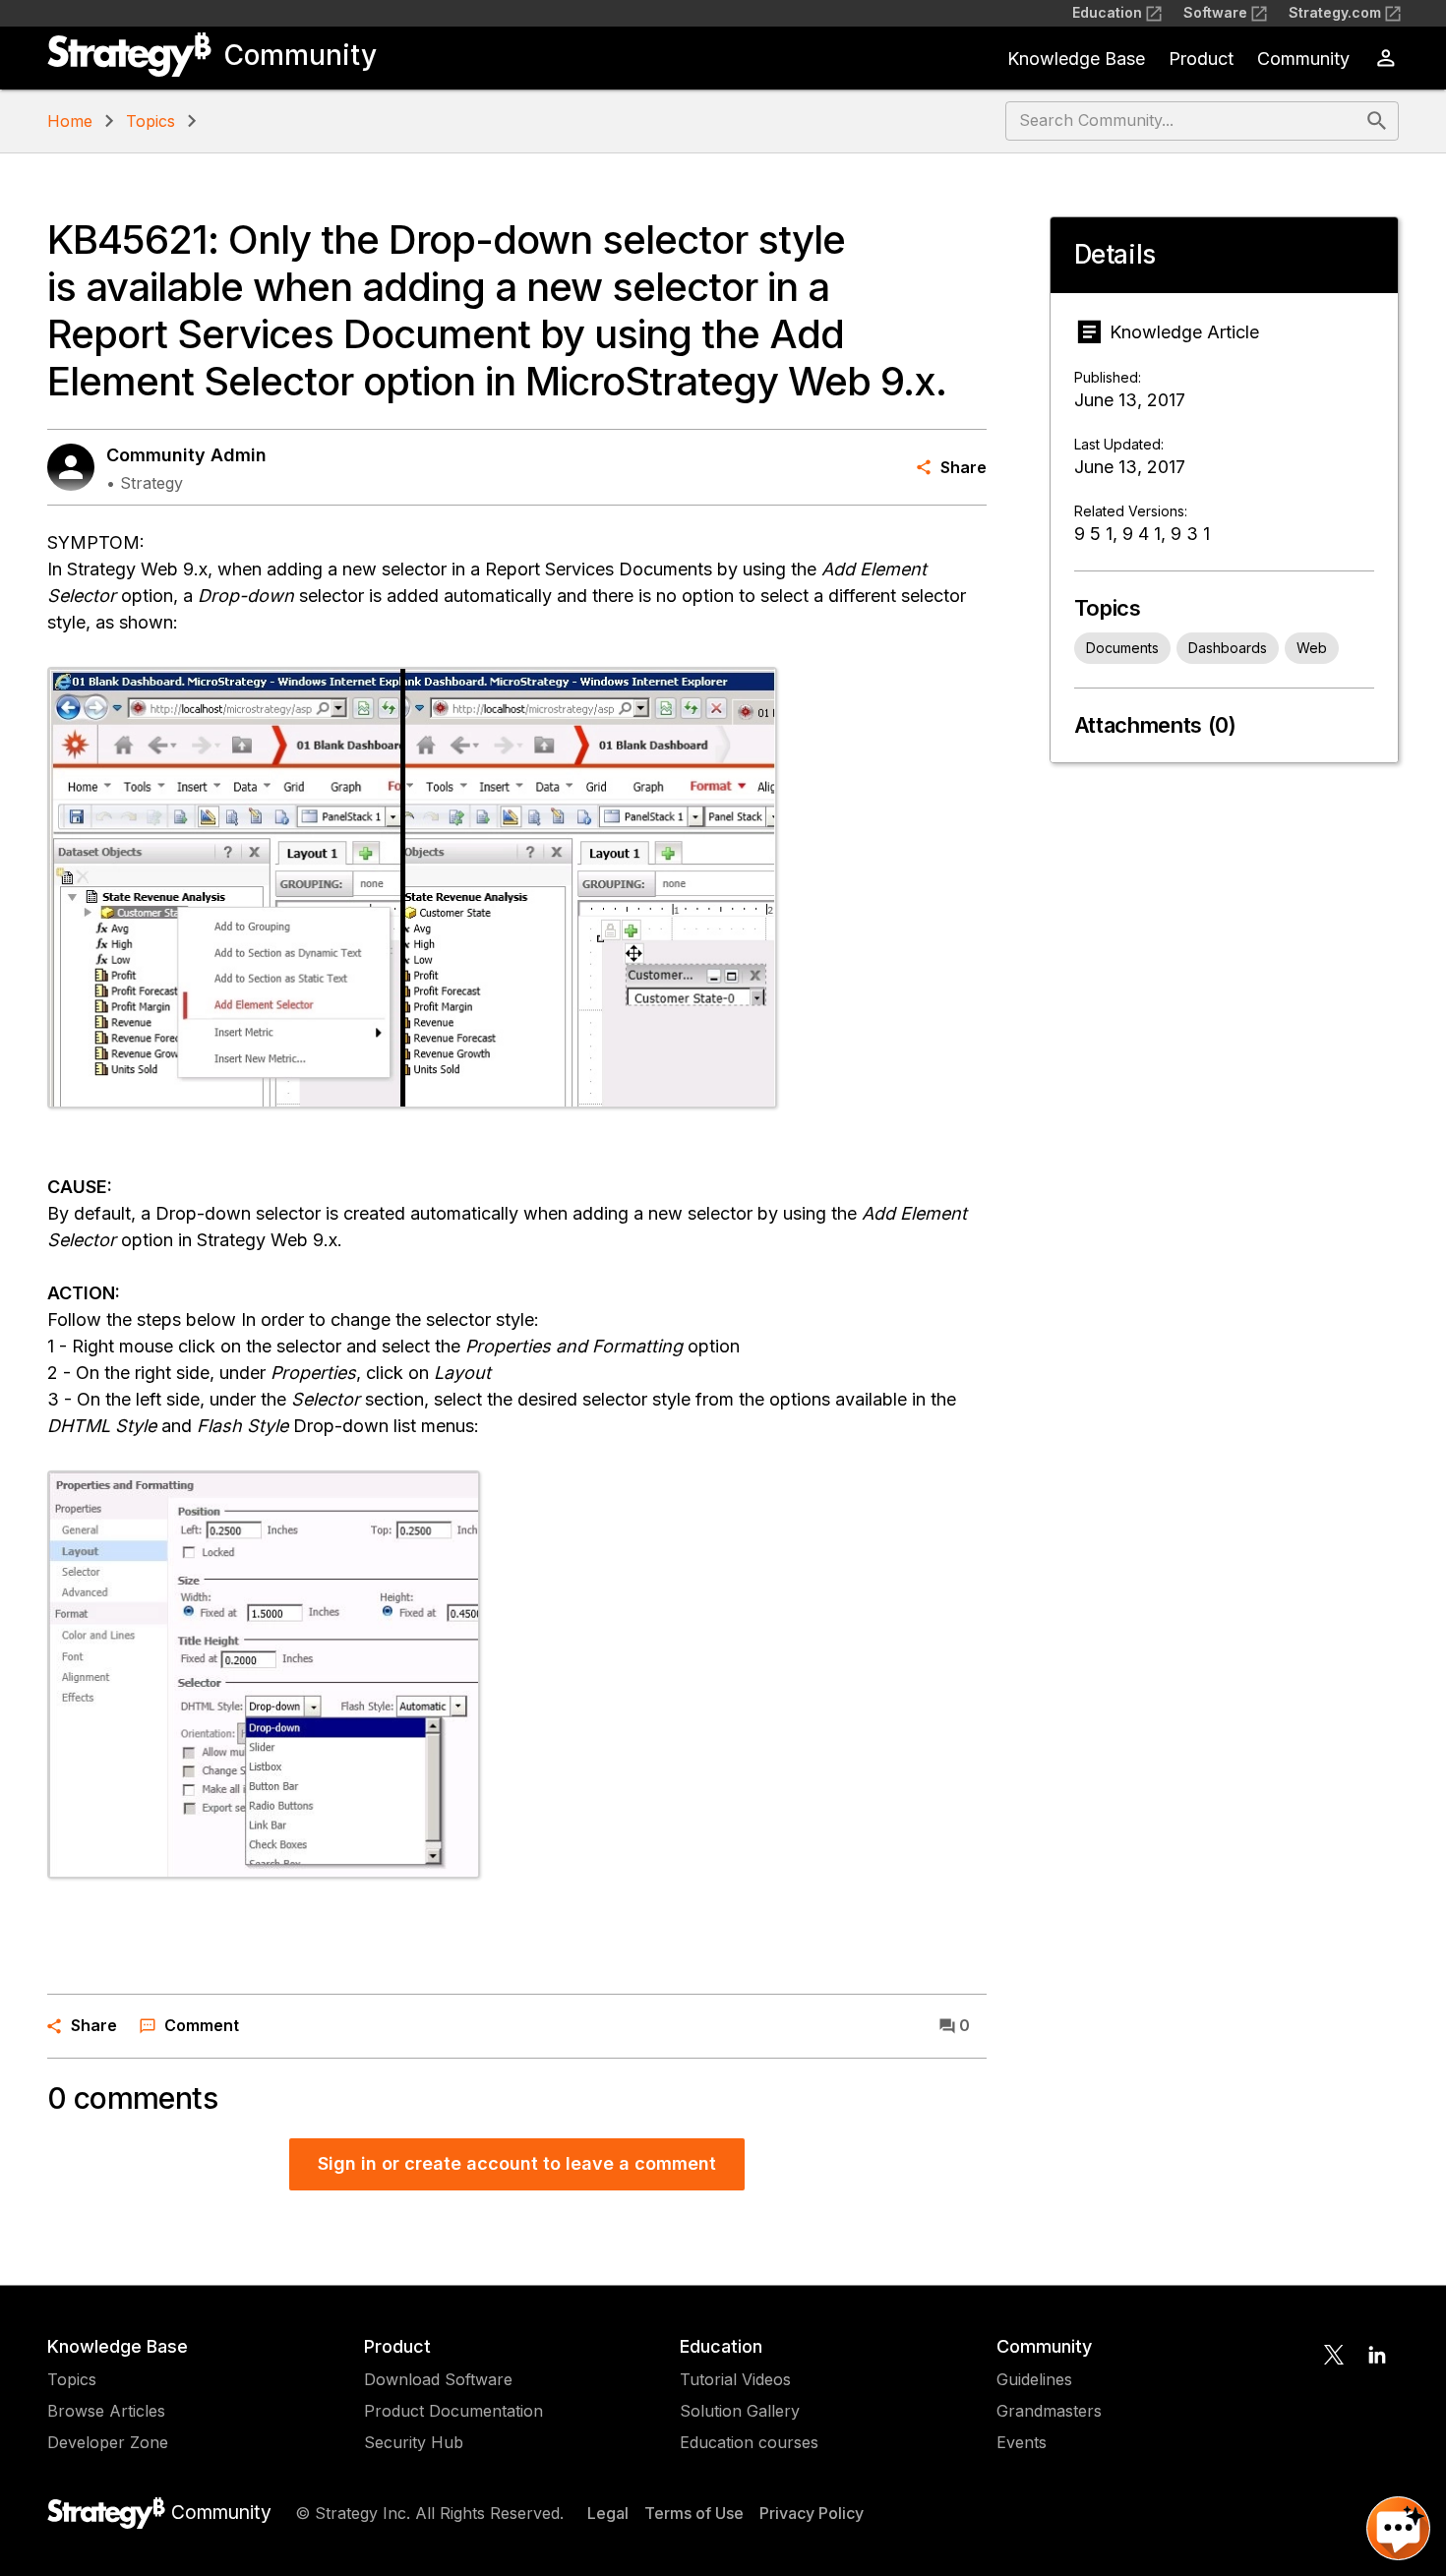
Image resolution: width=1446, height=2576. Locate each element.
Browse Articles (106, 2411)
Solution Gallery (740, 2411)
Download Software (438, 2379)
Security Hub (414, 2442)
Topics (151, 121)
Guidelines (1034, 2379)
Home (70, 121)
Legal (608, 2513)
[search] (1377, 121)
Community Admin (186, 455)
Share (964, 467)
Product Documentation (453, 2411)
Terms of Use (694, 2513)
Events (1022, 2442)
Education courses (749, 2442)
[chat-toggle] (1398, 2528)
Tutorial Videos (735, 2379)
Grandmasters (1049, 2411)
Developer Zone (108, 2442)
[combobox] (1184, 121)
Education (1107, 12)
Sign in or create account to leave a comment (517, 2163)
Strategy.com (1335, 12)
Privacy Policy (812, 2513)
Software (1215, 12)
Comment (202, 2025)
